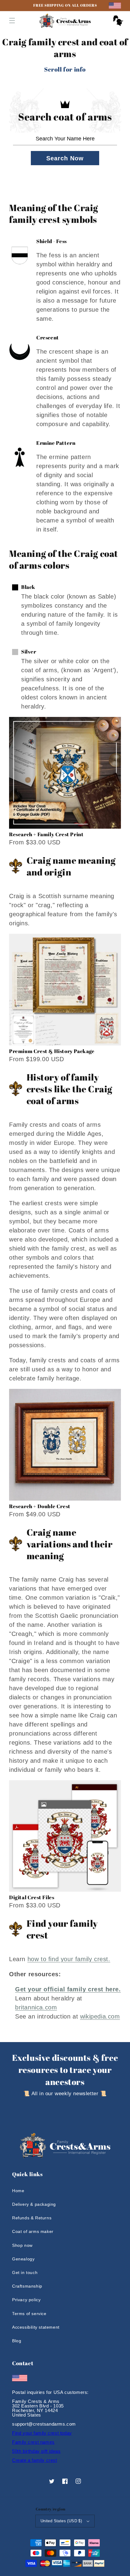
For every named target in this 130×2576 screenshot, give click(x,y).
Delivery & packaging (34, 2204)
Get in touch (25, 2272)
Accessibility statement (36, 2327)
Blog (17, 2341)
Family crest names (33, 2442)
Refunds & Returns (32, 2218)
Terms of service (29, 2314)
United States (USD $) (61, 2521)
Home (18, 2191)
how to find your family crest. (69, 1959)
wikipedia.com (100, 2016)
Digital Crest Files (32, 1897)
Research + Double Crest (40, 1506)
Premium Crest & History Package (52, 1051)
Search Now (65, 158)
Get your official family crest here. (68, 1989)
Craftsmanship (27, 2286)
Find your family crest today (42, 2433)
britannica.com (36, 2007)
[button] (12, 21)
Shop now (22, 2245)
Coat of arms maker (33, 2231)
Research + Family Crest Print (46, 834)
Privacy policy (26, 2300)
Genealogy (23, 2259)
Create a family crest (35, 2460)
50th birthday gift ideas (36, 2451)
